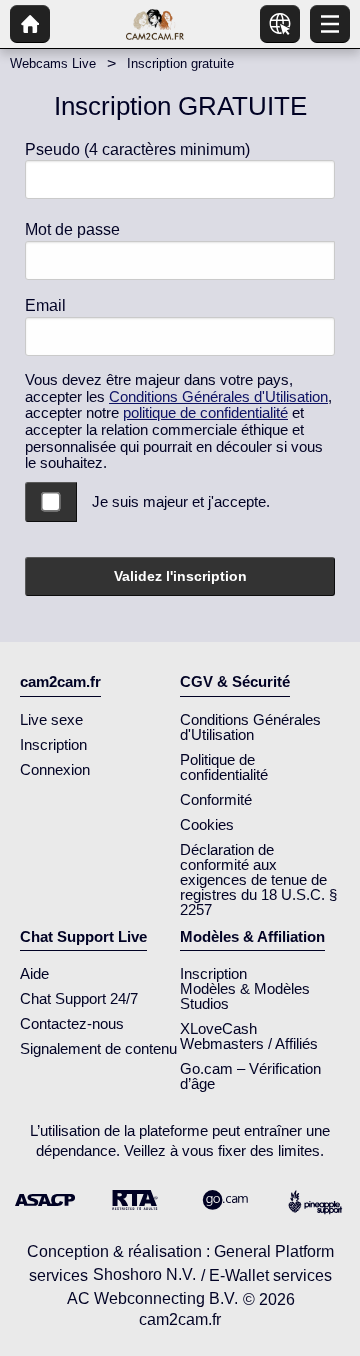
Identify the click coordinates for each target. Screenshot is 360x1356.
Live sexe (51, 719)
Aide (34, 973)
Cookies (207, 824)
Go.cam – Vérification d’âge (250, 1076)
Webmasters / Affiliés (249, 1043)
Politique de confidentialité (224, 767)
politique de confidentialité (205, 412)
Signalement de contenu (98, 1048)
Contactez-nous (72, 1023)
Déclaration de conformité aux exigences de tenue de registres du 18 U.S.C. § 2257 (258, 879)
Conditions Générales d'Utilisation (218, 396)
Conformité (216, 799)
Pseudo (137, 149)
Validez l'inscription (180, 576)
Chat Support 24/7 (79, 998)
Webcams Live (53, 63)
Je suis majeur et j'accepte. (181, 501)
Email (45, 305)
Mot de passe (72, 229)
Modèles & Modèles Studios (245, 996)
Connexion (55, 769)
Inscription (53, 744)
